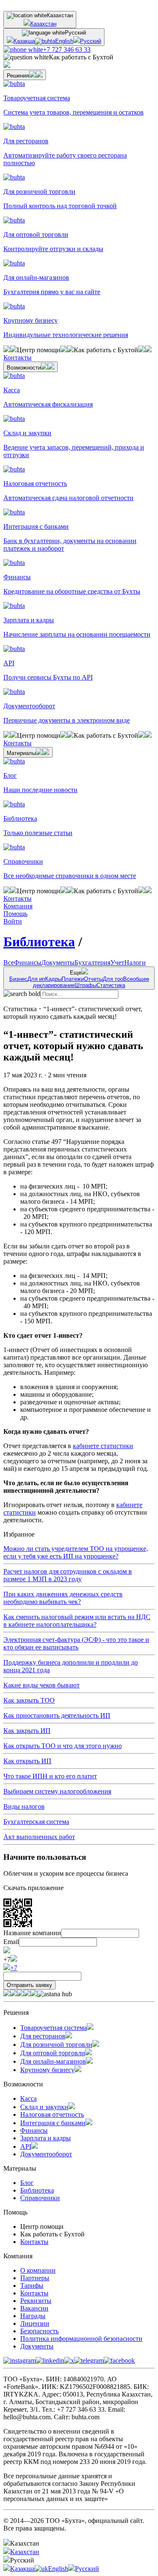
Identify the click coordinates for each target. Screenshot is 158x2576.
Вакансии (34, 2308)
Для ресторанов (43, 2036)
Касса (28, 2098)
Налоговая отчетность (52, 2114)
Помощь (15, 914)
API (26, 2146)
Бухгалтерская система (36, 1822)
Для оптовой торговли (53, 2053)
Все (9, 963)
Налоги (135, 963)
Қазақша (24, 41)
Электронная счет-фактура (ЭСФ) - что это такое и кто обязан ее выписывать (76, 1643)
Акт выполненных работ (39, 1837)
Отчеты (93, 979)
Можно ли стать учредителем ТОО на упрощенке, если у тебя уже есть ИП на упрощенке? (76, 1552)
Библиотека (39, 942)
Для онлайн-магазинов (53, 2061)
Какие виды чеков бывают (42, 1685)
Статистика (111, 985)
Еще (79, 979)
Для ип (36, 979)
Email (11, 1942)
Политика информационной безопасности (81, 2339)
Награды (33, 2316)
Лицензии (35, 2323)
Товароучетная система (54, 2028)
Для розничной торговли (56, 2044)
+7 (14, 1968)
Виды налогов (24, 1806)
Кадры (53, 979)
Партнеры (35, 2278)
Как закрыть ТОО (29, 1700)
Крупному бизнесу (47, 2070)
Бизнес (18, 979)
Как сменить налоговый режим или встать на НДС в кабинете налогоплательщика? (77, 1621)
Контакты (34, 2242)
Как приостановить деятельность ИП (57, 1715)
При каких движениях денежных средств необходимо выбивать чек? (63, 1598)
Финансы (28, 963)
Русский (91, 41)
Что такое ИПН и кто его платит (50, 1776)
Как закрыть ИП (27, 1731)
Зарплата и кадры (46, 2138)
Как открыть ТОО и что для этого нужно (63, 1746)
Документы (58, 963)
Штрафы (86, 985)
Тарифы (32, 2285)
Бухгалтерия (92, 963)
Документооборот (46, 2154)
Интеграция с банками (53, 2123)
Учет (117, 963)
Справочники (40, 2198)
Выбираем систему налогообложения (57, 1791)
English (64, 41)
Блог (27, 2183)
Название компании (32, 1933)
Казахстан (43, 24)
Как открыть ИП (27, 1761)
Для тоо (113, 979)
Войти (13, 921)
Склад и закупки (44, 2107)
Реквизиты (36, 2301)
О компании (38, 2270)
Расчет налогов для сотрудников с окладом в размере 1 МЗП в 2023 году (68, 1575)
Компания (18, 906)
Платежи (73, 979)
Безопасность (39, 2331)
